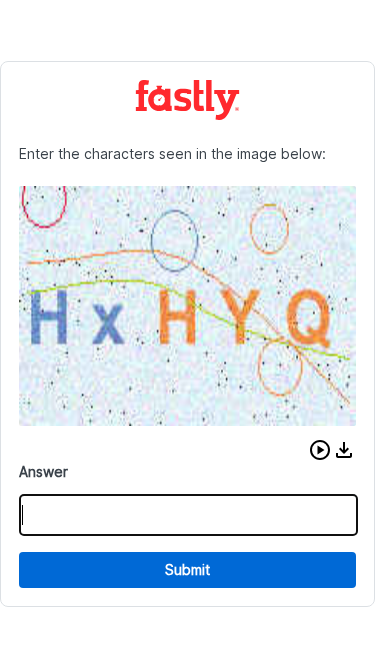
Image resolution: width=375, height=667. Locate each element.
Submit (187, 569)
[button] (320, 450)
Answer (43, 471)
